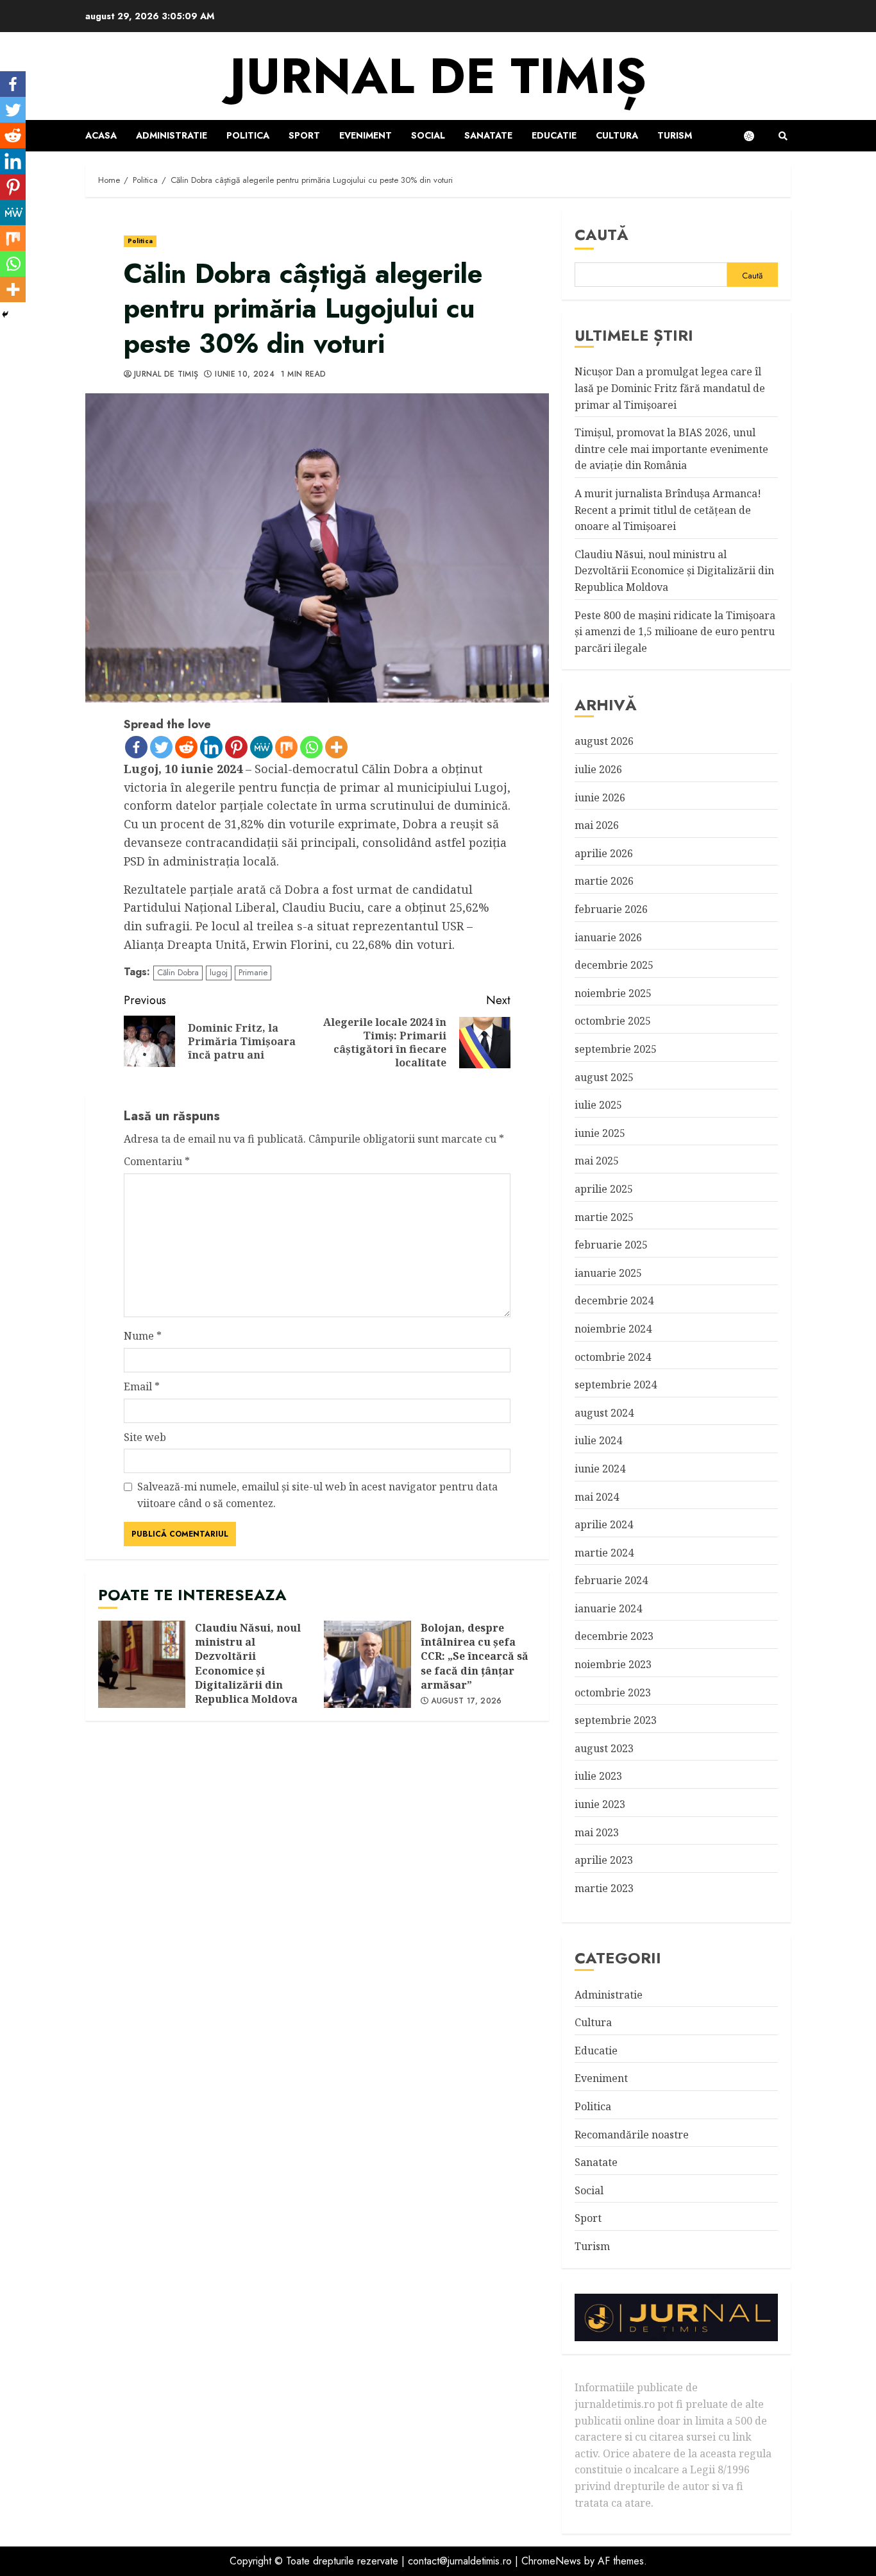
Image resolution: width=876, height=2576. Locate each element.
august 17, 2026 (466, 1702)
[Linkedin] (211, 747)
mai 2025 (597, 1161)
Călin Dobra (178, 972)
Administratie (172, 135)
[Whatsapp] (311, 747)
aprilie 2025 (604, 1189)
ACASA (101, 135)
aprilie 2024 (604, 1524)
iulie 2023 (598, 1776)
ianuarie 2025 (608, 1273)
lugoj (219, 972)
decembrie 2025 (614, 965)
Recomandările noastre (632, 2135)
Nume (143, 1336)
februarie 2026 (611, 909)
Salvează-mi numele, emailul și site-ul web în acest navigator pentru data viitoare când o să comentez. (317, 1495)
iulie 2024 (598, 1440)
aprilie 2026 (604, 853)
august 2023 (604, 1748)
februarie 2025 (611, 1245)
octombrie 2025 (613, 1021)
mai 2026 (597, 825)
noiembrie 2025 (613, 993)
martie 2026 (604, 881)
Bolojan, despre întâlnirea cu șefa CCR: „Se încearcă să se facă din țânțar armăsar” (367, 1664)
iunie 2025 (600, 1133)
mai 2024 (597, 1497)
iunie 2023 (600, 1804)
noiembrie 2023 (613, 1664)
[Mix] (286, 747)
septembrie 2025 (616, 1049)
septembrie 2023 (616, 1720)
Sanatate (488, 135)
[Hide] (5, 314)
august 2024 (604, 1413)
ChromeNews (551, 2561)
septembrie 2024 (616, 1385)
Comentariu (157, 1161)
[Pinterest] (236, 747)
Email (142, 1386)
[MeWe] (261, 747)
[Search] (783, 136)
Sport (304, 135)
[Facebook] (136, 747)
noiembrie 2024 (613, 1329)
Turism (675, 135)
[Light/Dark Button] (755, 136)
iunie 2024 (600, 1469)
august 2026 (604, 741)
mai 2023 (597, 1832)
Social (428, 135)
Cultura (617, 135)
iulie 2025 (598, 1105)
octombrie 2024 (613, 1357)
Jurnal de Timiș (166, 375)
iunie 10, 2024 (245, 375)
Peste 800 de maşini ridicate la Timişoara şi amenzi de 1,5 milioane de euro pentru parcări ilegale (675, 632)
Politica (248, 135)
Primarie (253, 972)
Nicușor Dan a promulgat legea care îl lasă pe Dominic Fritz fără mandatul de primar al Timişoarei (670, 388)
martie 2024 (604, 1553)
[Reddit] (186, 747)
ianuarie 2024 (608, 1608)
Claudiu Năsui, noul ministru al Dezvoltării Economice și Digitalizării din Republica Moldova (142, 1664)
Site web (145, 1437)
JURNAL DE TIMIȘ (438, 76)
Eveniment (366, 135)
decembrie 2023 (614, 1636)
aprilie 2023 (604, 1860)
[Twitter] (161, 747)
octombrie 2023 (613, 1693)
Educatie (554, 135)
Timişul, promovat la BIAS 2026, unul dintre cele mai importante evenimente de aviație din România (671, 449)
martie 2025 (604, 1217)
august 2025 (604, 1077)
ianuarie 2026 (608, 937)
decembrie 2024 (614, 1301)
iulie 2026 (598, 769)
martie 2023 (604, 1888)
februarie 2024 (611, 1580)
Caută (602, 235)
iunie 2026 (600, 798)
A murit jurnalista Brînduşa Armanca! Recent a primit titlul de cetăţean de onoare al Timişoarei (668, 510)
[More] (336, 747)
